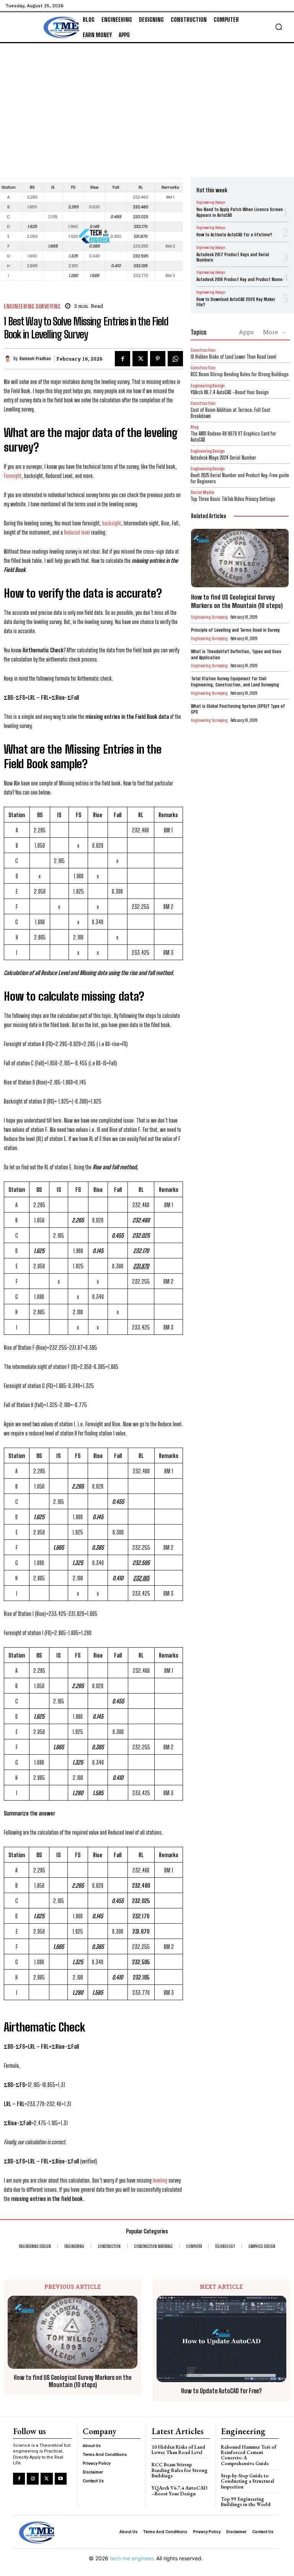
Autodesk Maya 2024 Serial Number (223, 458)
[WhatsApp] (175, 359)
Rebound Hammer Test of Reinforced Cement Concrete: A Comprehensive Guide (249, 2455)
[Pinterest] (158, 359)
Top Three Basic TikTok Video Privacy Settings (233, 499)
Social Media (203, 492)
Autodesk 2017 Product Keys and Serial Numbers (233, 257)
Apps (246, 332)
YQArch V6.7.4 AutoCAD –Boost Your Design (230, 392)
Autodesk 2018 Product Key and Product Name (239, 279)
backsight (112, 523)
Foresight (13, 476)
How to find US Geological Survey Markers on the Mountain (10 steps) (237, 601)
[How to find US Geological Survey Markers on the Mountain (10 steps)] (240, 558)
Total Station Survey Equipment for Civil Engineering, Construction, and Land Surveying (235, 682)
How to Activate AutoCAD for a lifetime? (234, 235)
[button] (279, 27)
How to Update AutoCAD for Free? (221, 2391)
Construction (203, 350)
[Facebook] (122, 359)
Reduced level (77, 532)
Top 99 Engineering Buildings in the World (246, 2502)
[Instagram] (33, 2479)
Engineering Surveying (32, 306)
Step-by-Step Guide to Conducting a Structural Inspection (247, 2481)
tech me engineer (131, 2558)
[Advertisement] (147, 101)
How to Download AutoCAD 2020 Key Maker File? (236, 302)
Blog (194, 427)
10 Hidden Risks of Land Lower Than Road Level (234, 357)
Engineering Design (211, 202)
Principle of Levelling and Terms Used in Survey (235, 630)
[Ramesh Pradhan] (9, 359)
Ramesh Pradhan (35, 359)
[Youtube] (61, 2479)
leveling (161, 2180)
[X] (140, 359)
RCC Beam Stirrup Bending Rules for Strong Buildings (240, 374)
